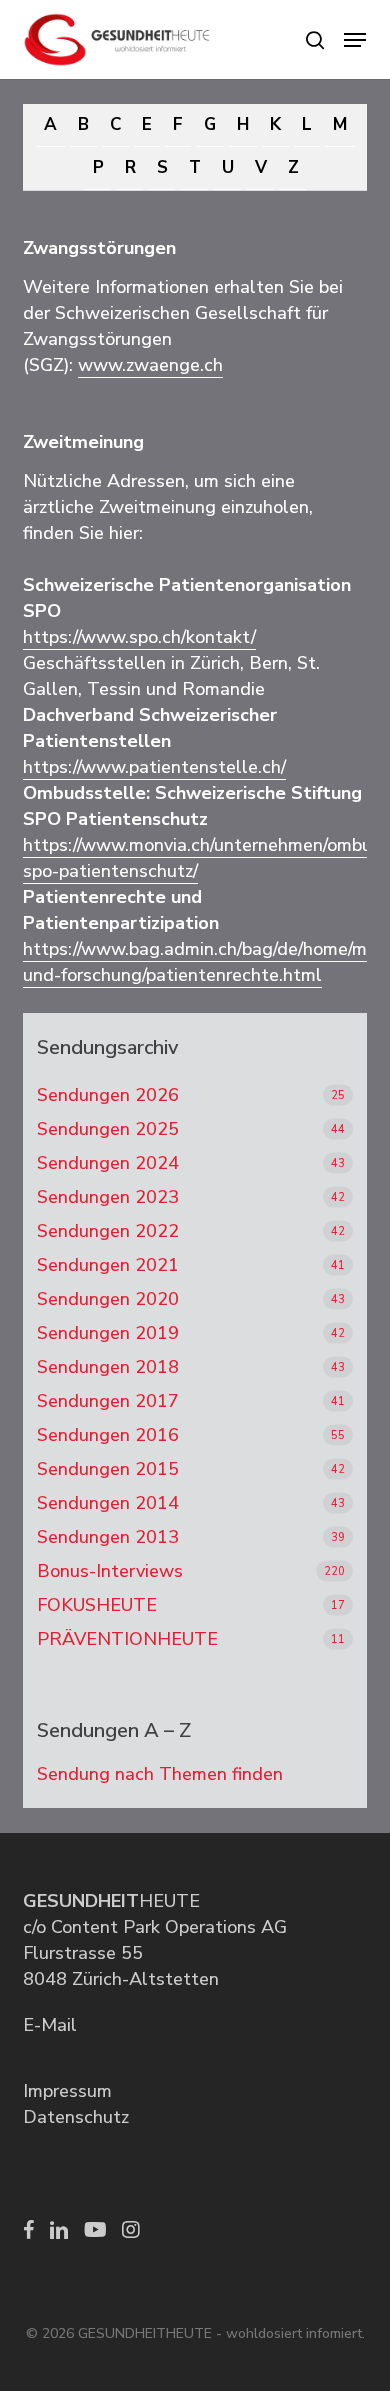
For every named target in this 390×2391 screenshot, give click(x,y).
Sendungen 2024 (108, 1163)
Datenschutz (76, 2117)
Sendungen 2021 (108, 1265)
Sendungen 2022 (108, 1231)
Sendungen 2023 (108, 1197)
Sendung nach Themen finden (160, 1774)
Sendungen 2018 (108, 1367)
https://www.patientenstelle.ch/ (154, 767)
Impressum (67, 2091)
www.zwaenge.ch (150, 365)
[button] (355, 40)
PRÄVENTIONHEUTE (127, 1639)
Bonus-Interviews (110, 1571)
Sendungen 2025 (108, 1129)
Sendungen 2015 (108, 1469)
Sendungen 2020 (108, 1299)
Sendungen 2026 (108, 1095)
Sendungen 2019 (108, 1333)
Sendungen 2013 (108, 1537)
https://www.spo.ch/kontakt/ (139, 637)
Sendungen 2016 (108, 1435)
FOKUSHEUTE (97, 1605)
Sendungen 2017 (108, 1401)
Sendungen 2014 (108, 1503)
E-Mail (50, 2025)
